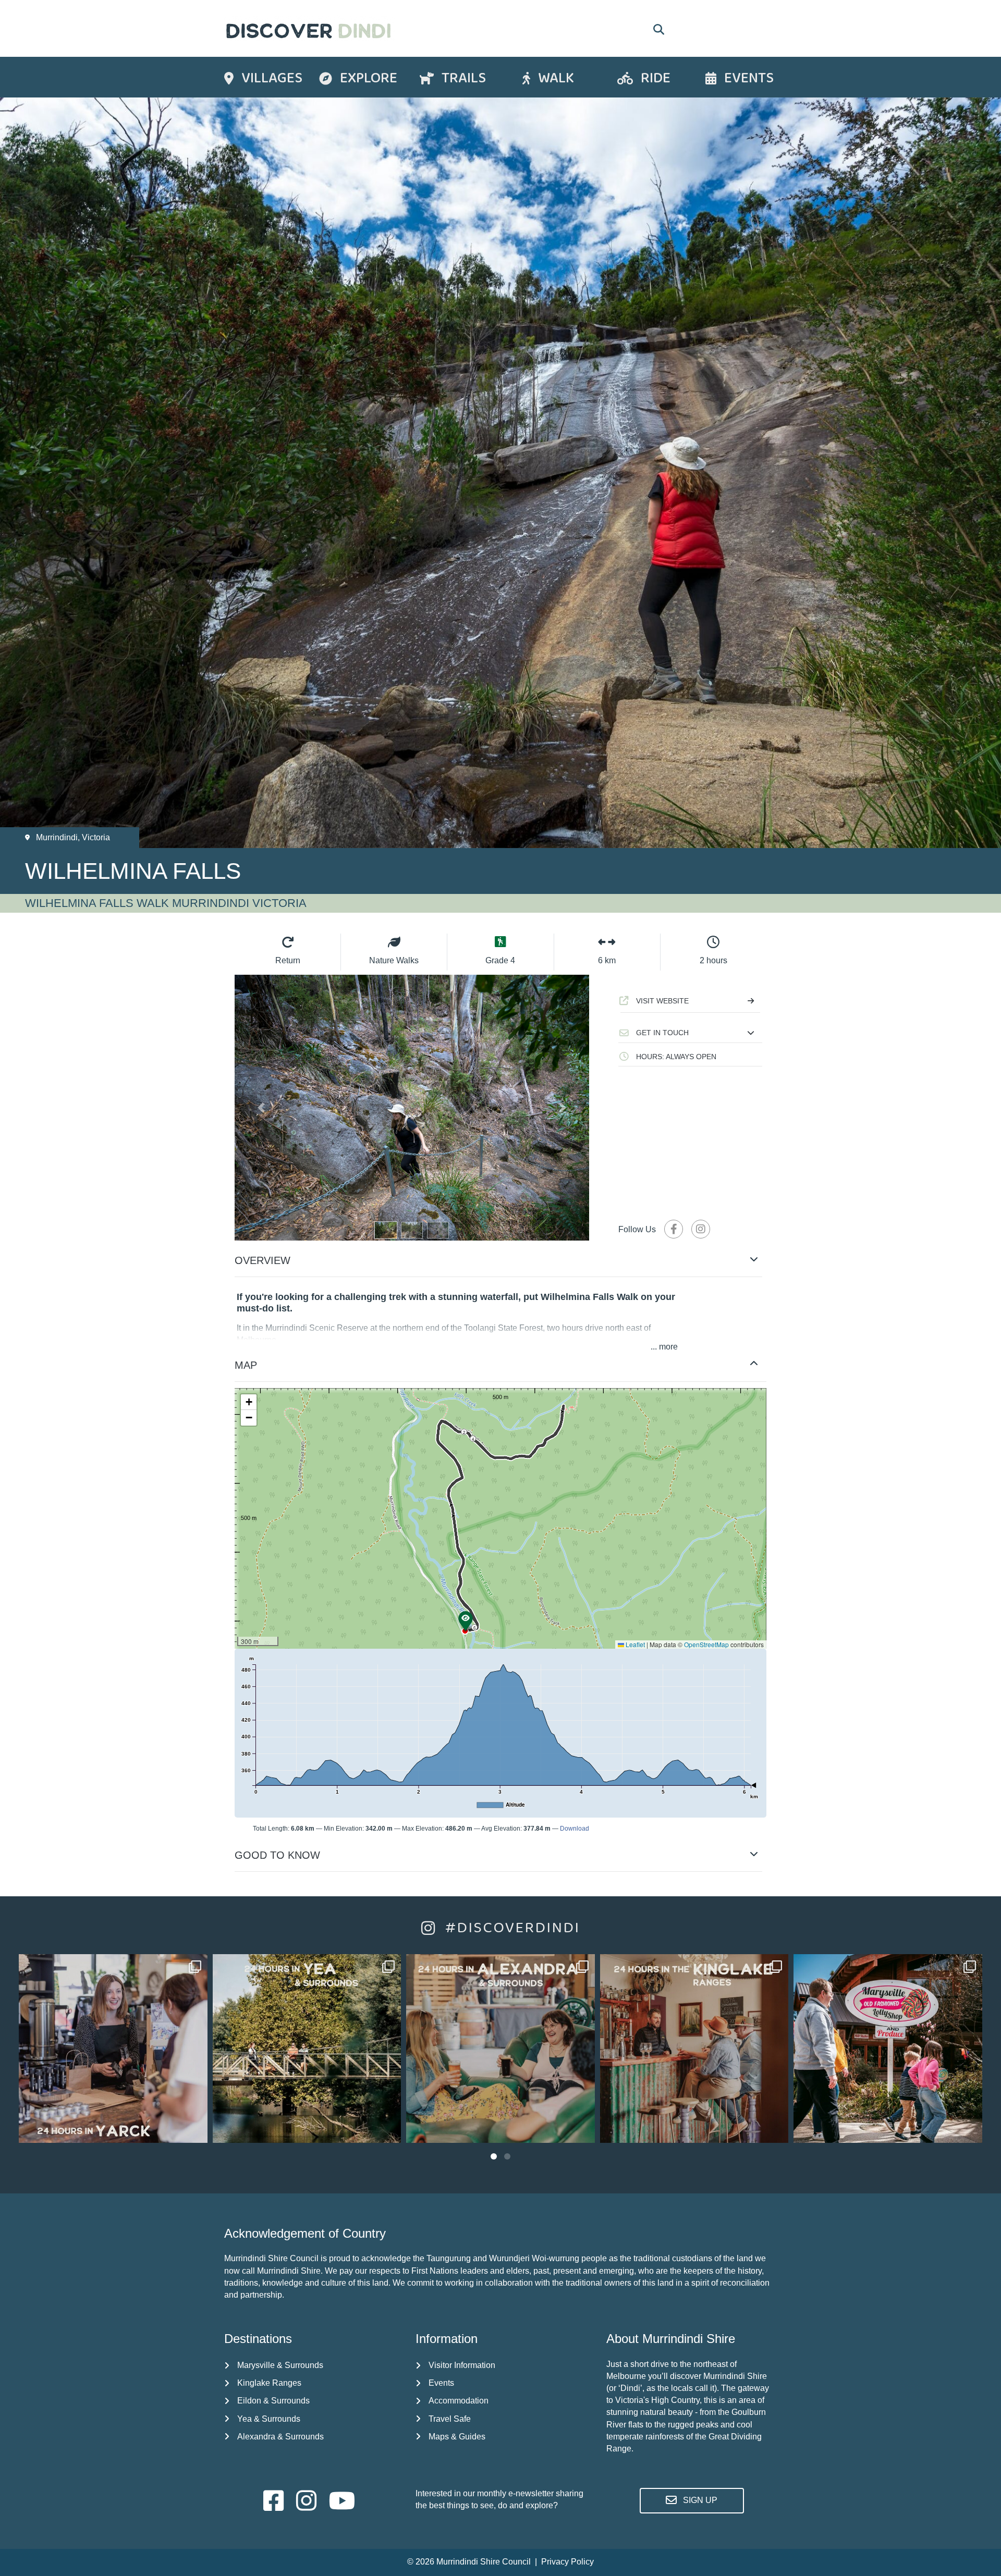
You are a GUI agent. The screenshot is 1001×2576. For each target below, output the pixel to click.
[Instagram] (194, 2130)
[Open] (113, 2048)
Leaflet (634, 1644)
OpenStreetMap (706, 1644)
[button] (690, 1033)
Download (575, 1829)
